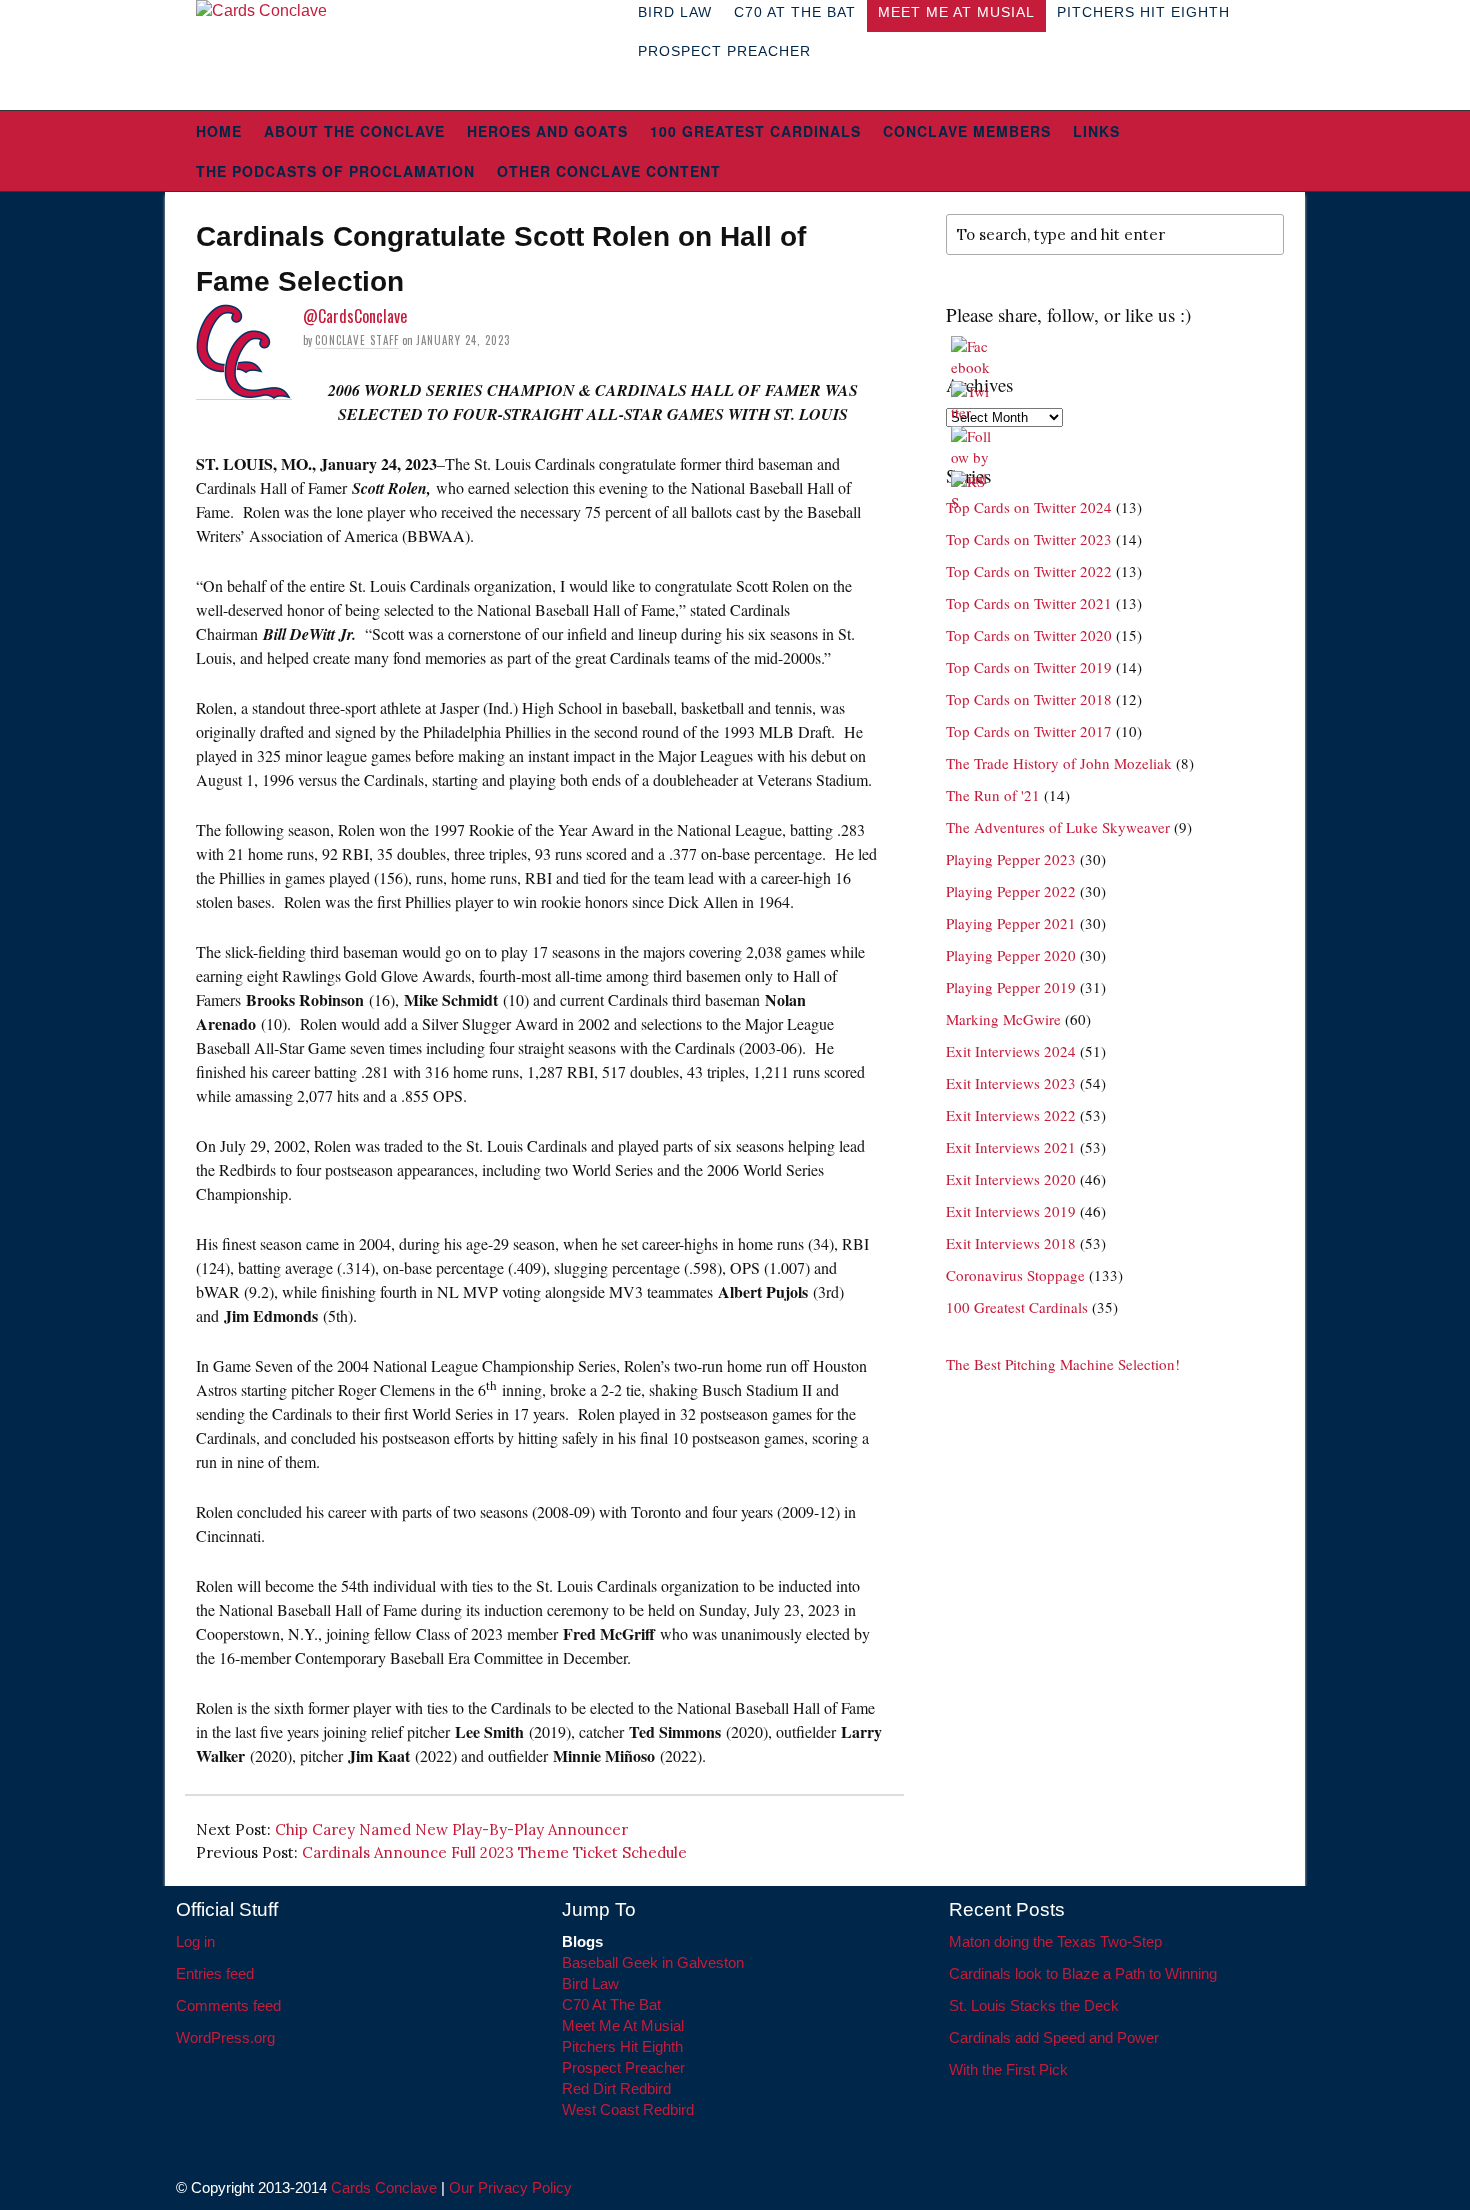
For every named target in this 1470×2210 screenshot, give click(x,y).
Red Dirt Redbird (616, 2088)
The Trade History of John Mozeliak (1059, 763)
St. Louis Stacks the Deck (1034, 2005)
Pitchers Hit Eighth (622, 2046)
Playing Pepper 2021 (1011, 923)
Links (1096, 131)
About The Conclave (354, 131)
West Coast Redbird (628, 2109)
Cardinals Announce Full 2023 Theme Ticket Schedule (494, 1852)
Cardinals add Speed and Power (1054, 2037)
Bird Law (590, 1983)
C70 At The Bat (611, 2004)
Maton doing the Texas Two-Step (1055, 1941)
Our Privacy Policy (510, 2187)
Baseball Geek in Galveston (653, 1962)
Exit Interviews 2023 (1011, 1083)
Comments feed (228, 2005)
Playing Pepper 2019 (1011, 987)
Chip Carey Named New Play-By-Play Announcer (451, 1829)
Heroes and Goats (547, 131)
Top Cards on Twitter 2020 (1029, 635)
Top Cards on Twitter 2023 (1029, 539)
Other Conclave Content (609, 171)
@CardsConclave (355, 316)
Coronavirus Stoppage (1015, 1275)
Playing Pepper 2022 (1011, 891)
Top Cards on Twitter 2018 (1029, 699)
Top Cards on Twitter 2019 (1029, 667)
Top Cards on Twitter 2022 (1029, 571)
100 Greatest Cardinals (755, 131)
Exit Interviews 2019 (1011, 1211)
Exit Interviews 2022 (1011, 1115)
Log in (195, 1941)
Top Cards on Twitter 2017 (1029, 731)
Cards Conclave (384, 2187)
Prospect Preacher (724, 51)
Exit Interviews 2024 (1011, 1051)
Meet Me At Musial (623, 2025)
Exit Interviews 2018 (1011, 1243)
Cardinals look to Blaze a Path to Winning (1083, 1973)
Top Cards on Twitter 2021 (1029, 603)
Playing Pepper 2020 (1011, 955)
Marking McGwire (1003, 1019)
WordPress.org (225, 2037)
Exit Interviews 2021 (1011, 1147)
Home (219, 131)
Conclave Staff (357, 340)
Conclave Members (967, 131)
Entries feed (215, 1973)
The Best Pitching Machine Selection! (1063, 1364)
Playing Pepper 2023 (1011, 859)
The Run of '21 (993, 795)
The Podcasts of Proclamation (335, 171)
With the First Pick (1008, 2069)
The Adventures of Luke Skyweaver (1058, 827)
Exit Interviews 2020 (1011, 1179)
